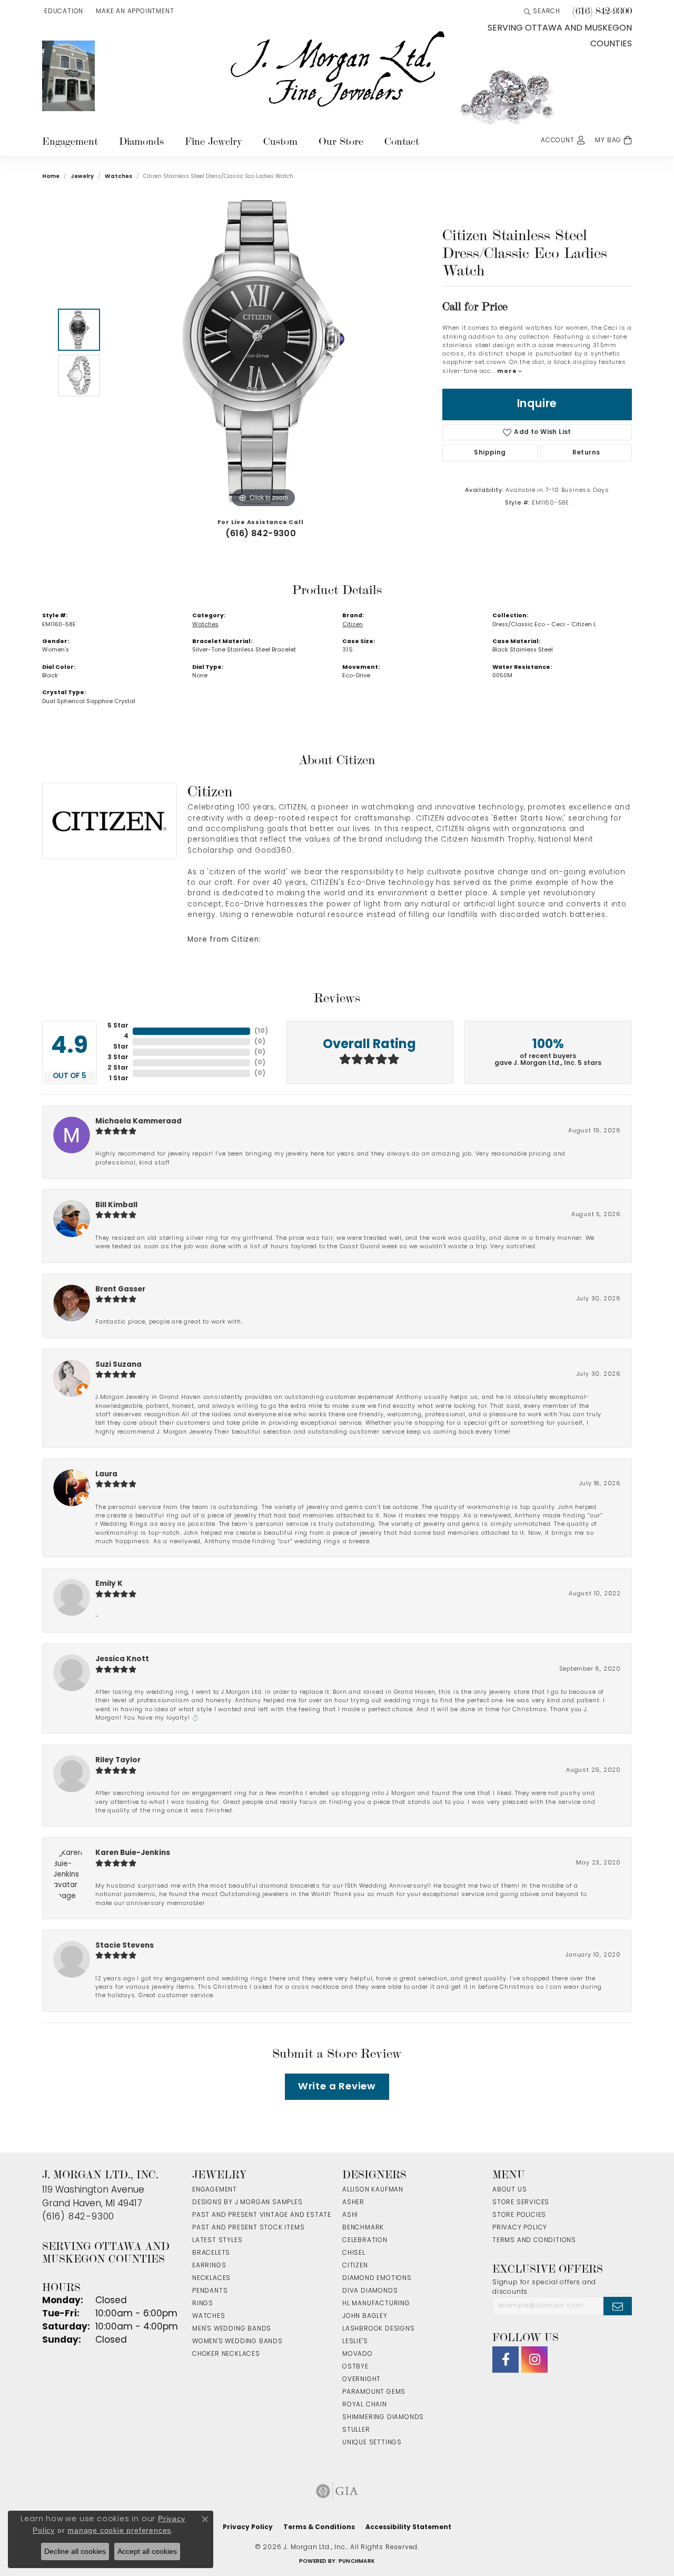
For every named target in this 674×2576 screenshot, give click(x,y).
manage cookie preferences (119, 2530)
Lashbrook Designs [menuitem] (379, 2329)
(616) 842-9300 (261, 534)
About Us (509, 2190)
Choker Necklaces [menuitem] (226, 2354)
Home (51, 177)
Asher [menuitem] (353, 2203)
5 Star (118, 1026)
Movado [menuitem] (358, 2354)
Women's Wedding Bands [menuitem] (237, 2342)
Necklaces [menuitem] (211, 2278)
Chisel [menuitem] (354, 2253)
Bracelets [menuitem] (211, 2253)
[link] (134, 12)
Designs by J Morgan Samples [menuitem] (247, 2203)
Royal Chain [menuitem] (365, 2405)
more (508, 372)
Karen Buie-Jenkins (133, 1853)
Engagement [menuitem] (215, 2190)
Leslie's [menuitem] (355, 2342)
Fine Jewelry (214, 141)
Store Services (521, 2203)
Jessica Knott (122, 1659)
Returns (586, 453)
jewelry (82, 177)
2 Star (118, 1068)
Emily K (109, 1584)
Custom (280, 141)
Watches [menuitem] (209, 2316)
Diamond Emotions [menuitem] (377, 2278)
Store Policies (519, 2215)
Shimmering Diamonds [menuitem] (383, 2417)
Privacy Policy (520, 2228)
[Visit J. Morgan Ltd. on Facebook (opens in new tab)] (506, 2360)
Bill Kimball (116, 1205)
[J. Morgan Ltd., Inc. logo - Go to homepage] (337, 70)
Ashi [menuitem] (350, 2215)
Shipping (490, 453)
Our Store (341, 141)
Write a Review (337, 2087)
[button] (63, 12)
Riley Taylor (118, 1760)
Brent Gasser (120, 1290)
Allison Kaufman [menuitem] (373, 2190)
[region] (263, 352)
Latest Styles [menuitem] (217, 2241)
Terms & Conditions (319, 2528)
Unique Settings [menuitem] (372, 2443)
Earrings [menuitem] (209, 2266)
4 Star (121, 1042)
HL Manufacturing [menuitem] (376, 2304)
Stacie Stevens (125, 1946)
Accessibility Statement (408, 2528)
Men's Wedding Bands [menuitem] (232, 2329)
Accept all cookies (147, 2551)
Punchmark (357, 2562)
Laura (106, 1474)
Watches (118, 177)
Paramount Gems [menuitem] (374, 2392)
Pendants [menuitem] (210, 2291)
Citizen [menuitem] (355, 2266)
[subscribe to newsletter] (618, 2306)
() (261, 1031)
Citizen (353, 625)
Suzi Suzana (118, 1365)
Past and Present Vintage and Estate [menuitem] (262, 2215)
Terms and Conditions (534, 2241)
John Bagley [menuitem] (365, 2316)
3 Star (118, 1058)
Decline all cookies (75, 2551)
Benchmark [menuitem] (363, 2228)
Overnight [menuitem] (361, 2380)
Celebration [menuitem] (365, 2241)
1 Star (119, 1079)
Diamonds (141, 141)
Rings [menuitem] (203, 2304)
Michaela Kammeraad (138, 1122)
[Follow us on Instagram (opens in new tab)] (534, 2360)
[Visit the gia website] (337, 2491)
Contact (402, 141)
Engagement (70, 141)
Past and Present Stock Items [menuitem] (248, 2228)
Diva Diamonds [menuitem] (370, 2291)
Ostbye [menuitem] (355, 2367)
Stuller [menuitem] (356, 2430)
